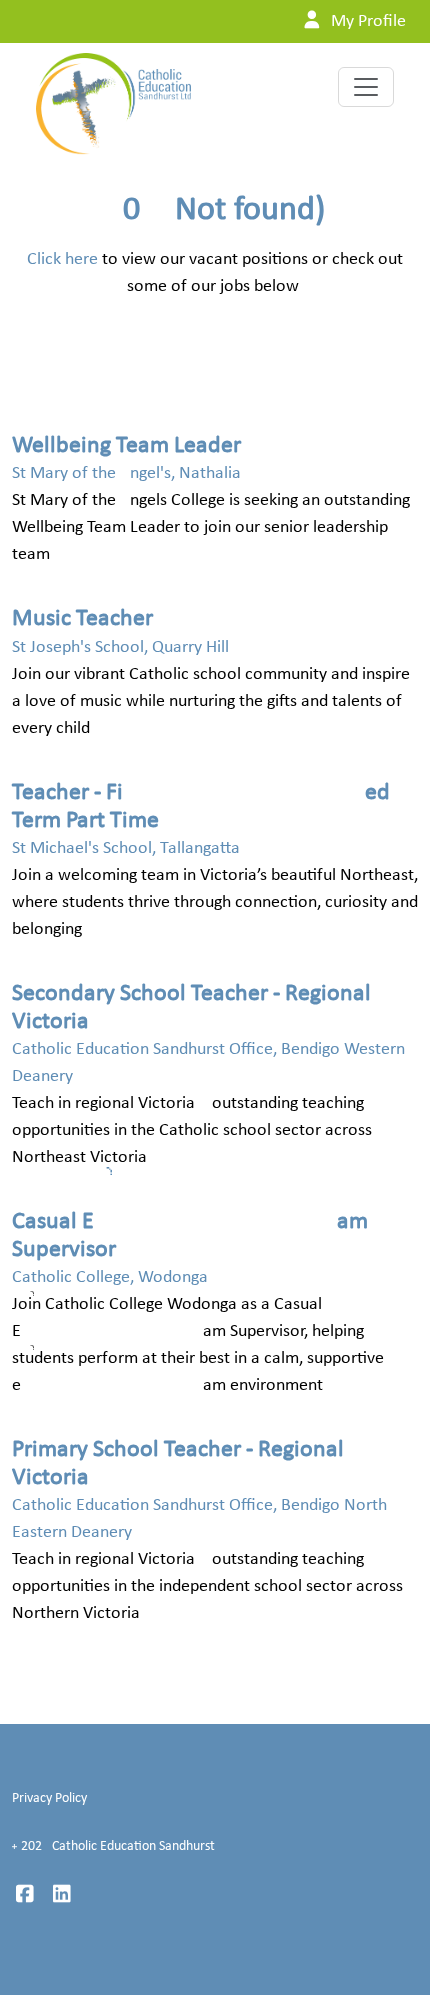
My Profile (366, 21)
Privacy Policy (49, 1798)
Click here (62, 259)
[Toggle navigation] (366, 87)
